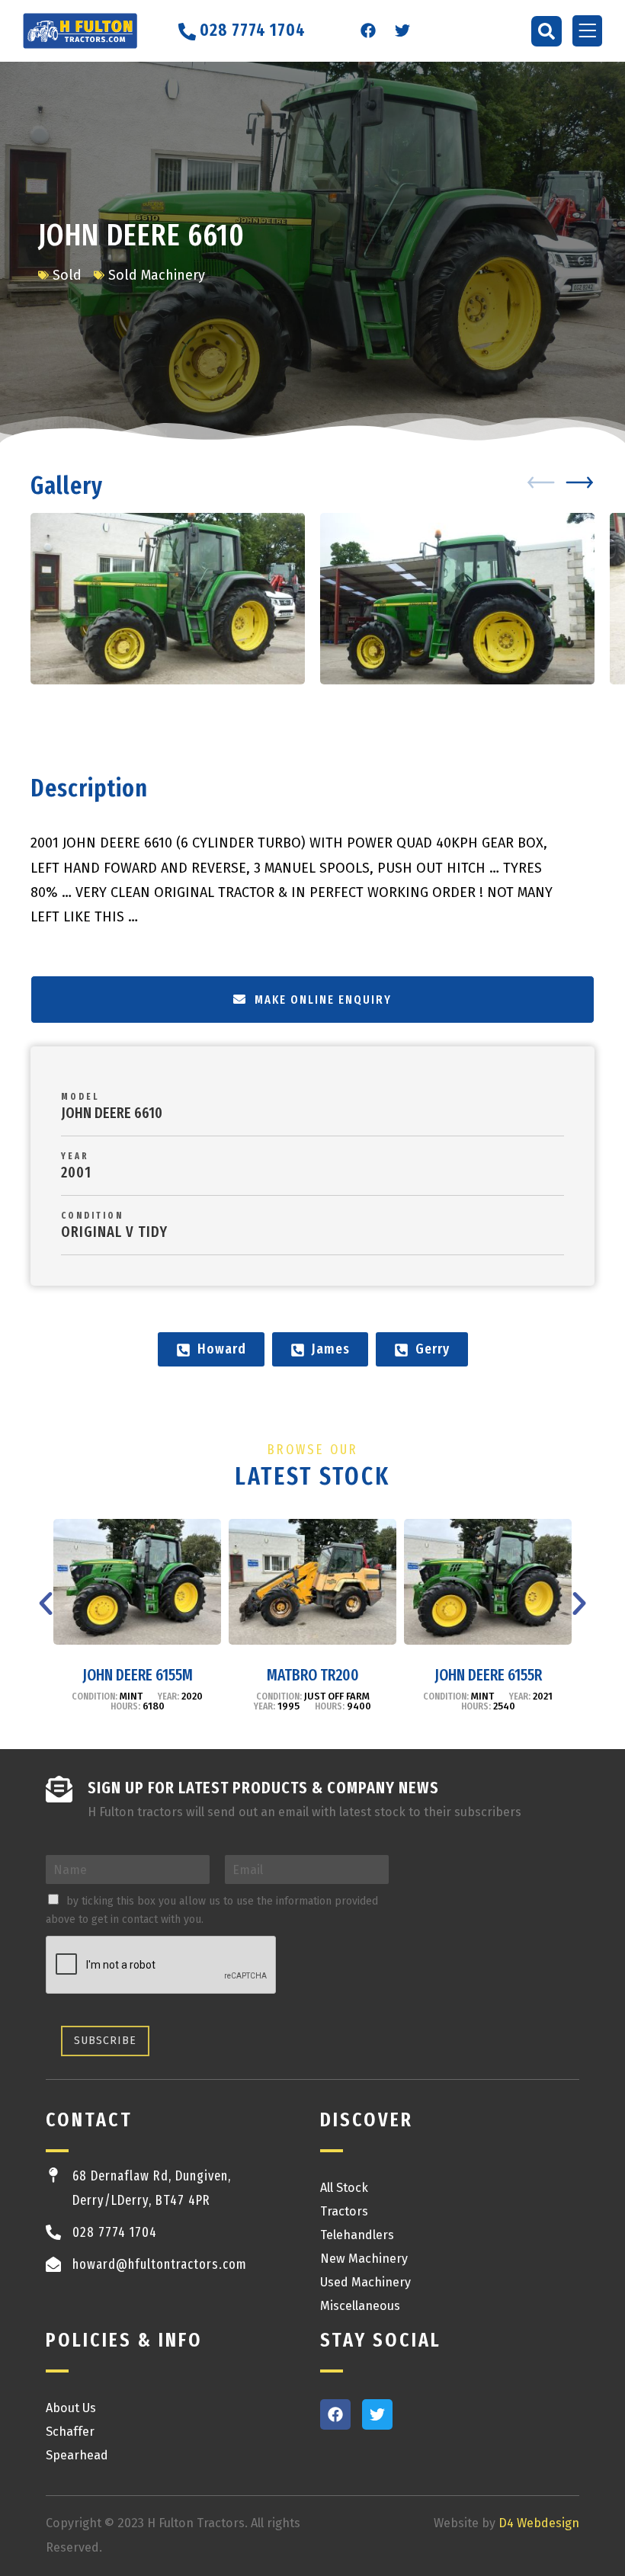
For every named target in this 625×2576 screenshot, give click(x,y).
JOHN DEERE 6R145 (488, 1675)
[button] (546, 31)
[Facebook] (368, 30)
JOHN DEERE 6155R (313, 1675)
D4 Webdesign (539, 2523)
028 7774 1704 (115, 2232)
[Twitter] (402, 30)
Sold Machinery (157, 275)
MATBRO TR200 (138, 1675)
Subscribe (105, 2041)
